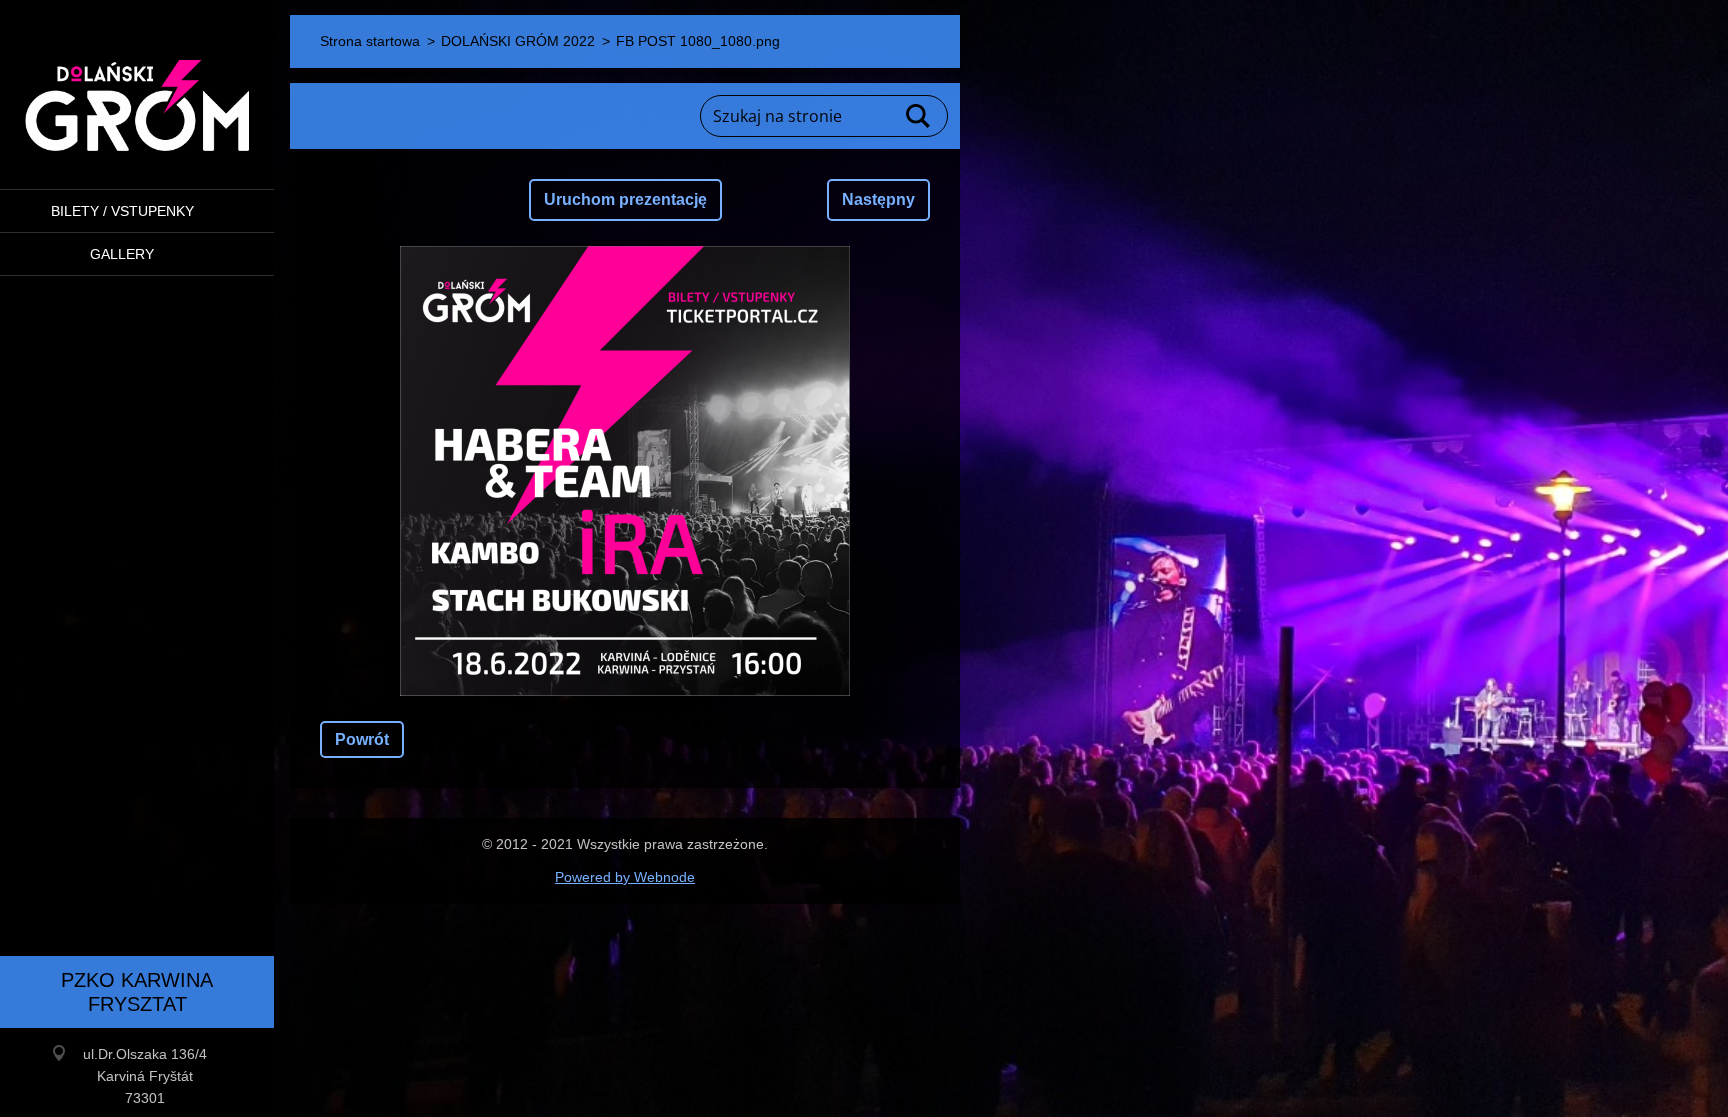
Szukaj (919, 116)
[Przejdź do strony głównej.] (137, 82)
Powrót (362, 739)
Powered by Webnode (625, 877)
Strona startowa (370, 41)
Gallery (122, 254)
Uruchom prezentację (625, 199)
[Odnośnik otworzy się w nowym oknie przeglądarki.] (625, 471)
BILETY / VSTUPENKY (122, 211)
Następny (878, 199)
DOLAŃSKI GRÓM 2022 (518, 41)
